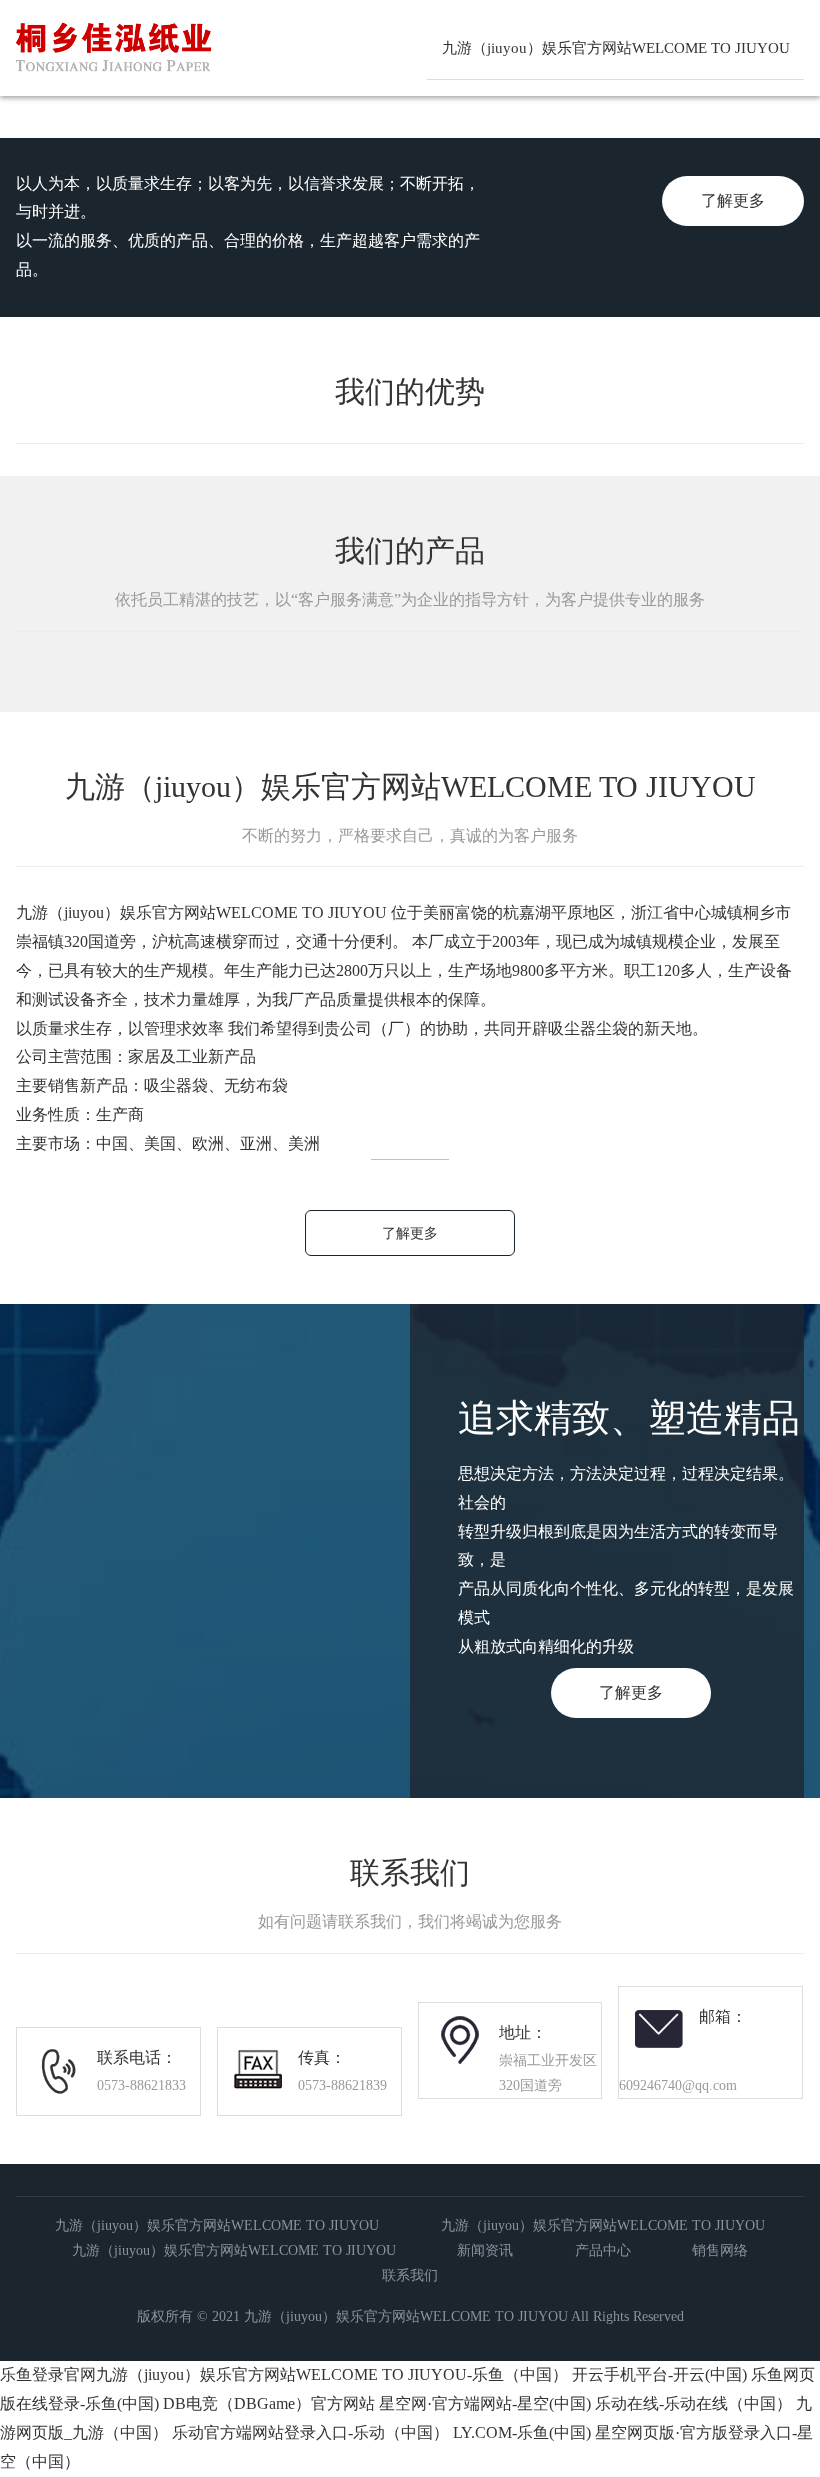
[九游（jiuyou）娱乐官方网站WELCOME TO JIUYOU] (177, 85)
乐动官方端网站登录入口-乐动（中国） (310, 2432)
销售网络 (720, 2250)
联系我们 (410, 2275)
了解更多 (733, 200)
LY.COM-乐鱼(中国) (522, 2432)
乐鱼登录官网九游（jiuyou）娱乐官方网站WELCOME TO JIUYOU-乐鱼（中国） (284, 2374)
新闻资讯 (485, 2250)
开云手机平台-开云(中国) (659, 2374)
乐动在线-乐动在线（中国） (693, 2403)
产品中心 (603, 2250)
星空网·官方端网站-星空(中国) (485, 2403)
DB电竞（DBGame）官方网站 (269, 2403)
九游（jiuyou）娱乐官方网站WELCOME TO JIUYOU (616, 48)
